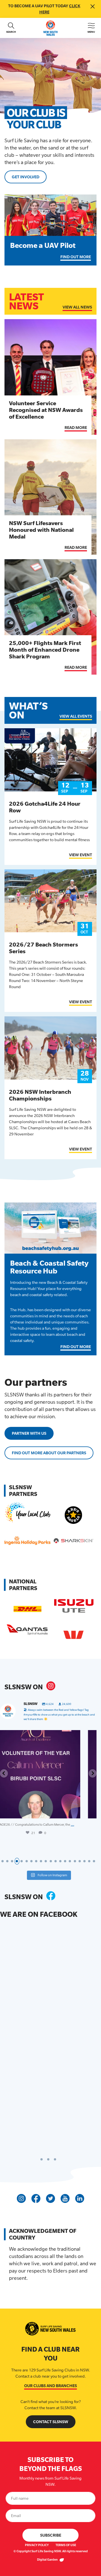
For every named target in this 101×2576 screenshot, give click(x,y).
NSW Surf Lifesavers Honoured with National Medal (41, 530)
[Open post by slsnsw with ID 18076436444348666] (50, 1774)
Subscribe (51, 2535)
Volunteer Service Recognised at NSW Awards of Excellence (46, 410)
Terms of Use (66, 2545)
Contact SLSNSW (51, 2422)
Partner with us (29, 1433)
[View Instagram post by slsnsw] (89, 1812)
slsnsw (50, 1735)
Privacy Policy (37, 2545)
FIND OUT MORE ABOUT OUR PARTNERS (49, 1453)
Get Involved (26, 177)
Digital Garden (48, 2560)
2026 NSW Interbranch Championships (40, 1095)
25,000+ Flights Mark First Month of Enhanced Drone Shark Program (45, 650)
